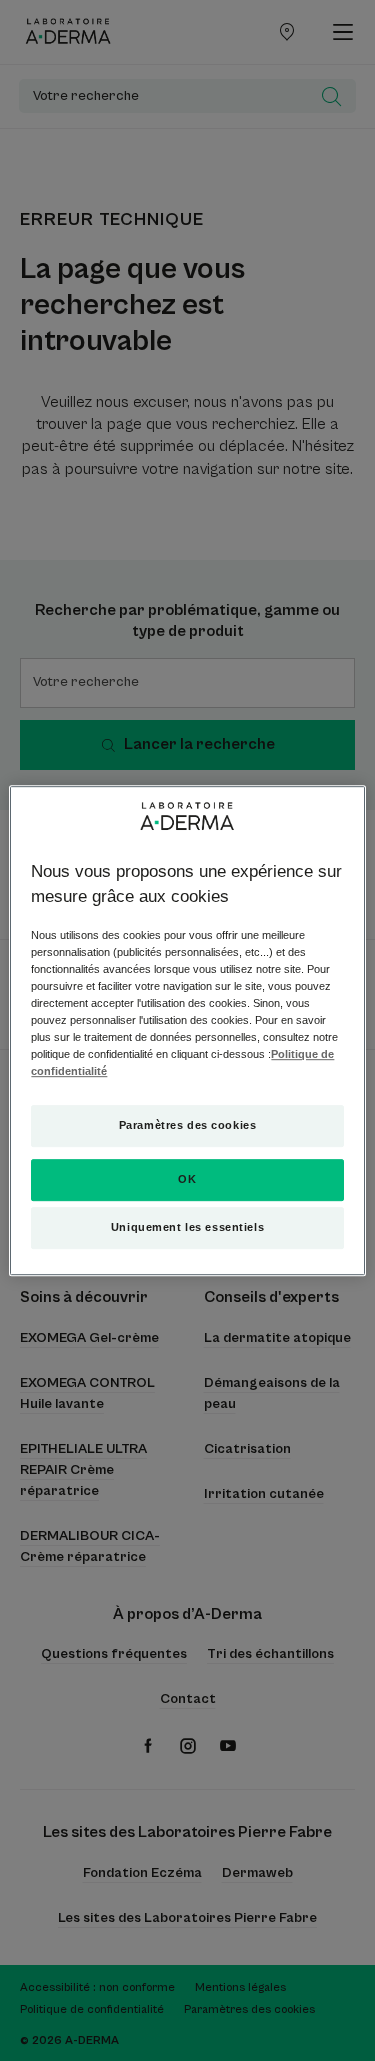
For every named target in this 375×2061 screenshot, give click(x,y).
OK (187, 1179)
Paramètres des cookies (188, 1126)
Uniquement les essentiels (187, 1227)
